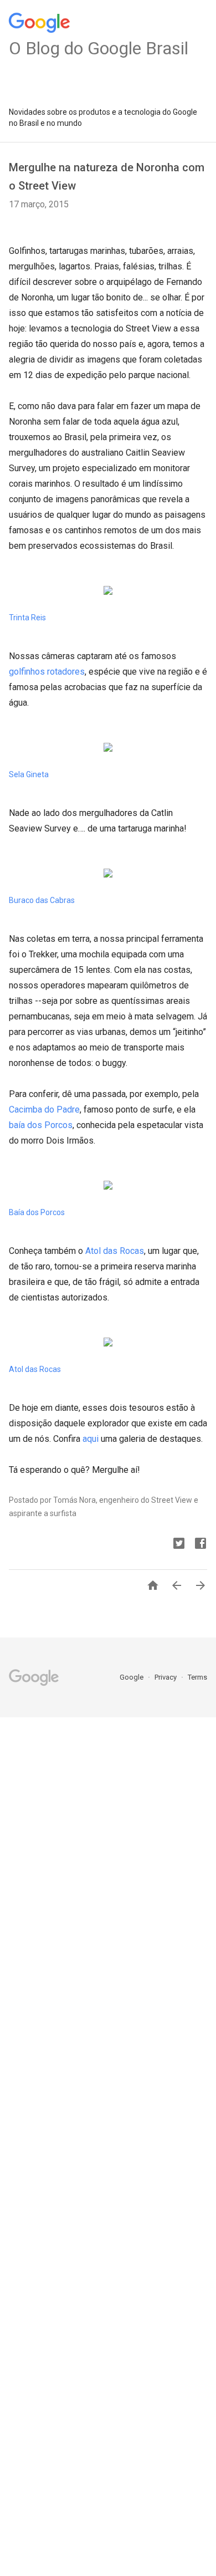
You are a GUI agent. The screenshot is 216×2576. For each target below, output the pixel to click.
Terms (197, 1677)
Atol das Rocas (115, 1251)
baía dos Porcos (41, 1125)
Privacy (166, 1677)
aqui (91, 1439)
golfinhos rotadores (47, 672)
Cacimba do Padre (44, 1110)
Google (132, 1677)
